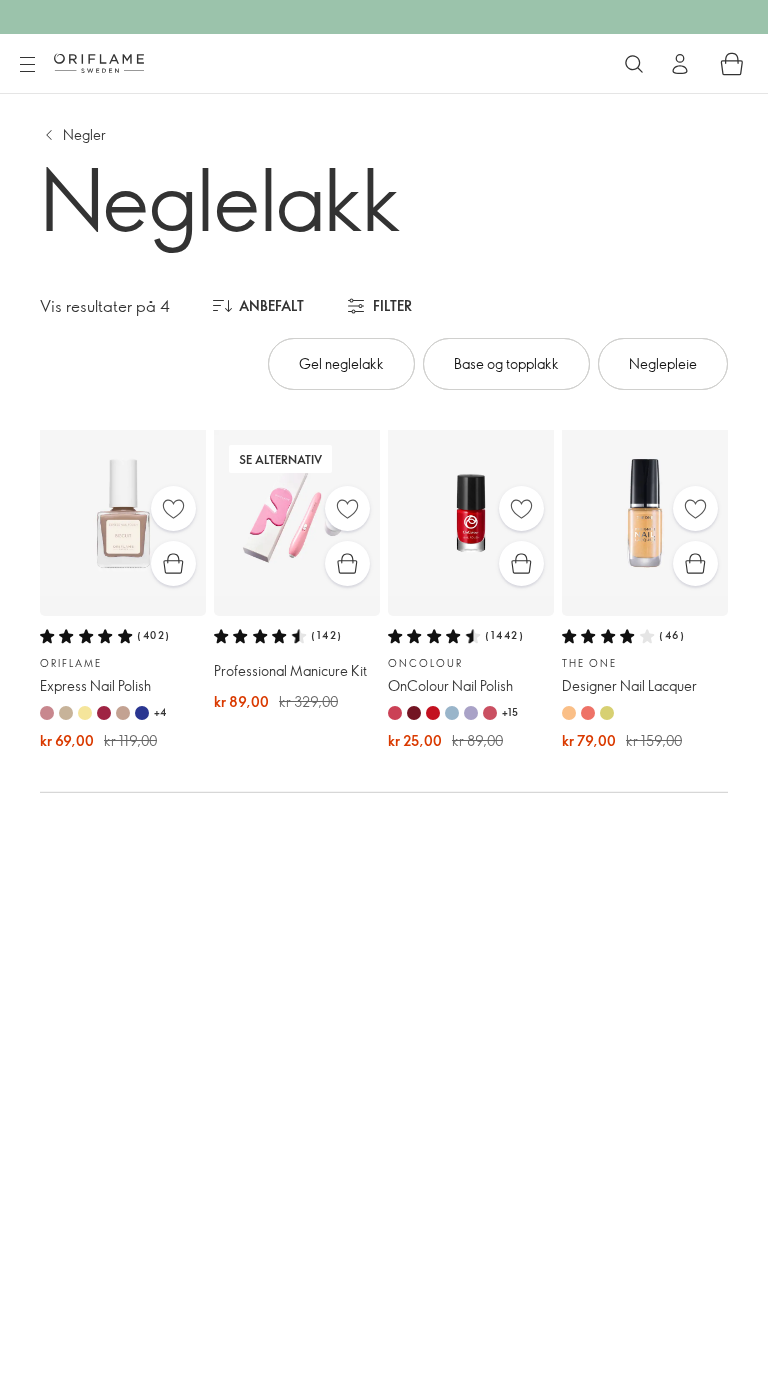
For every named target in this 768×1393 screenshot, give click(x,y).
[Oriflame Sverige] (99, 63)
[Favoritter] (173, 508)
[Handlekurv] (732, 64)
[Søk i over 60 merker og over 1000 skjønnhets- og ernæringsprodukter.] (634, 64)
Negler (84, 134)
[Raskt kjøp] (173, 563)
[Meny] (27, 65)
